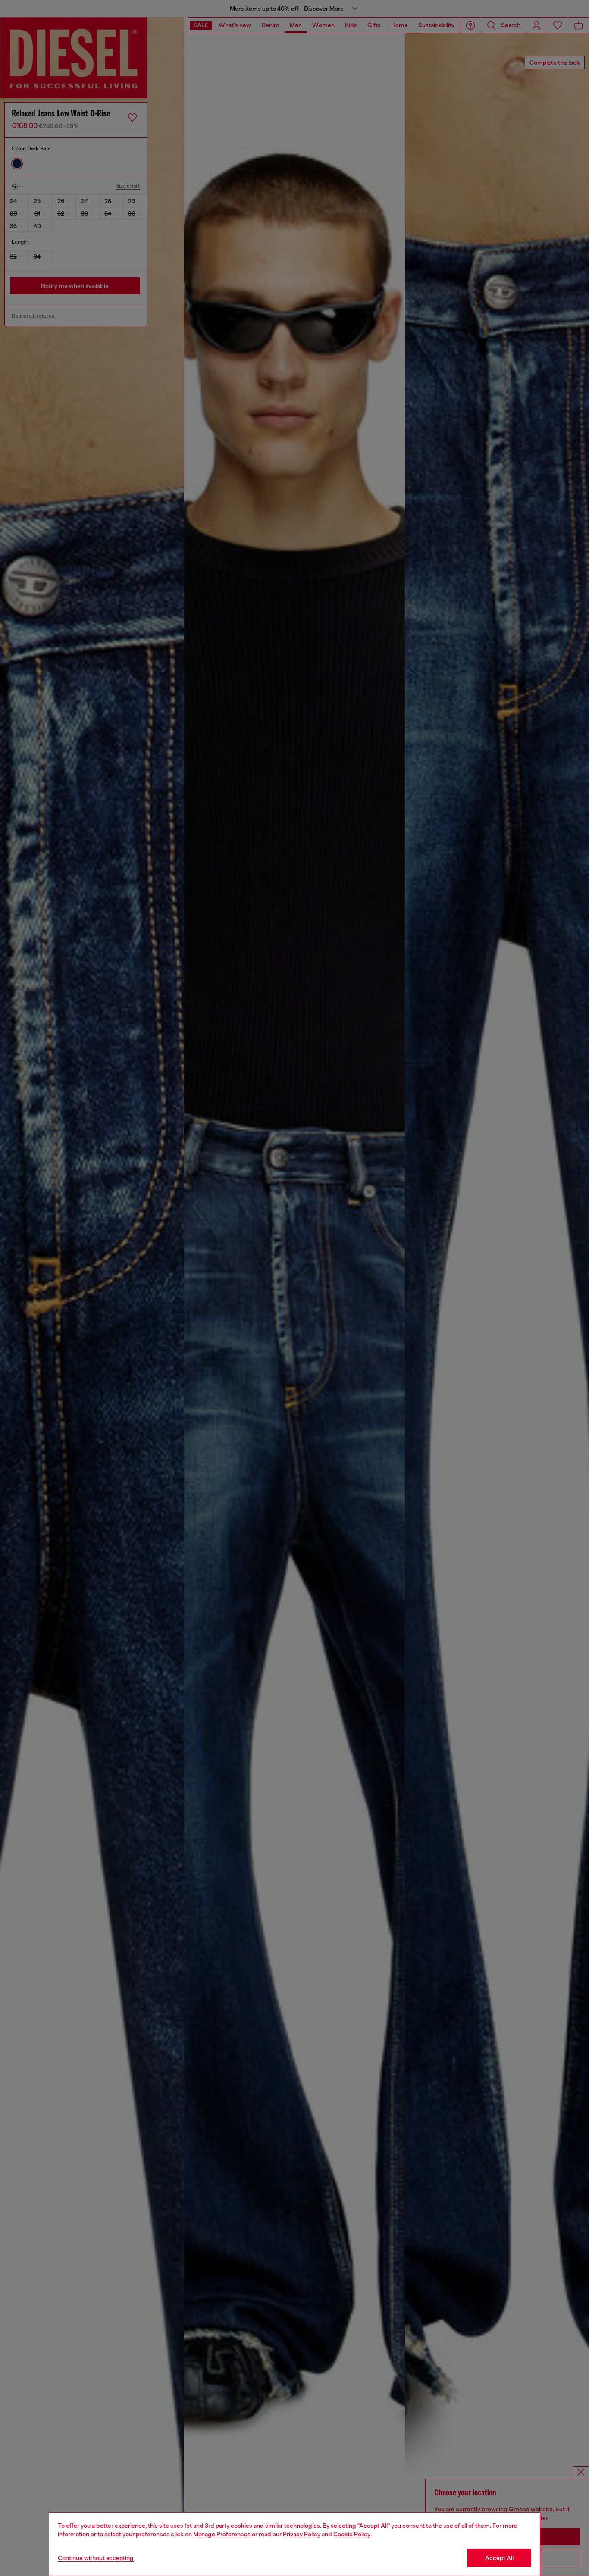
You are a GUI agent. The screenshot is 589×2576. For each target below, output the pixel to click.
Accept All (499, 2558)
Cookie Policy (352, 2534)
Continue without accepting (96, 2558)
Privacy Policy (302, 2534)
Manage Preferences (222, 2534)
